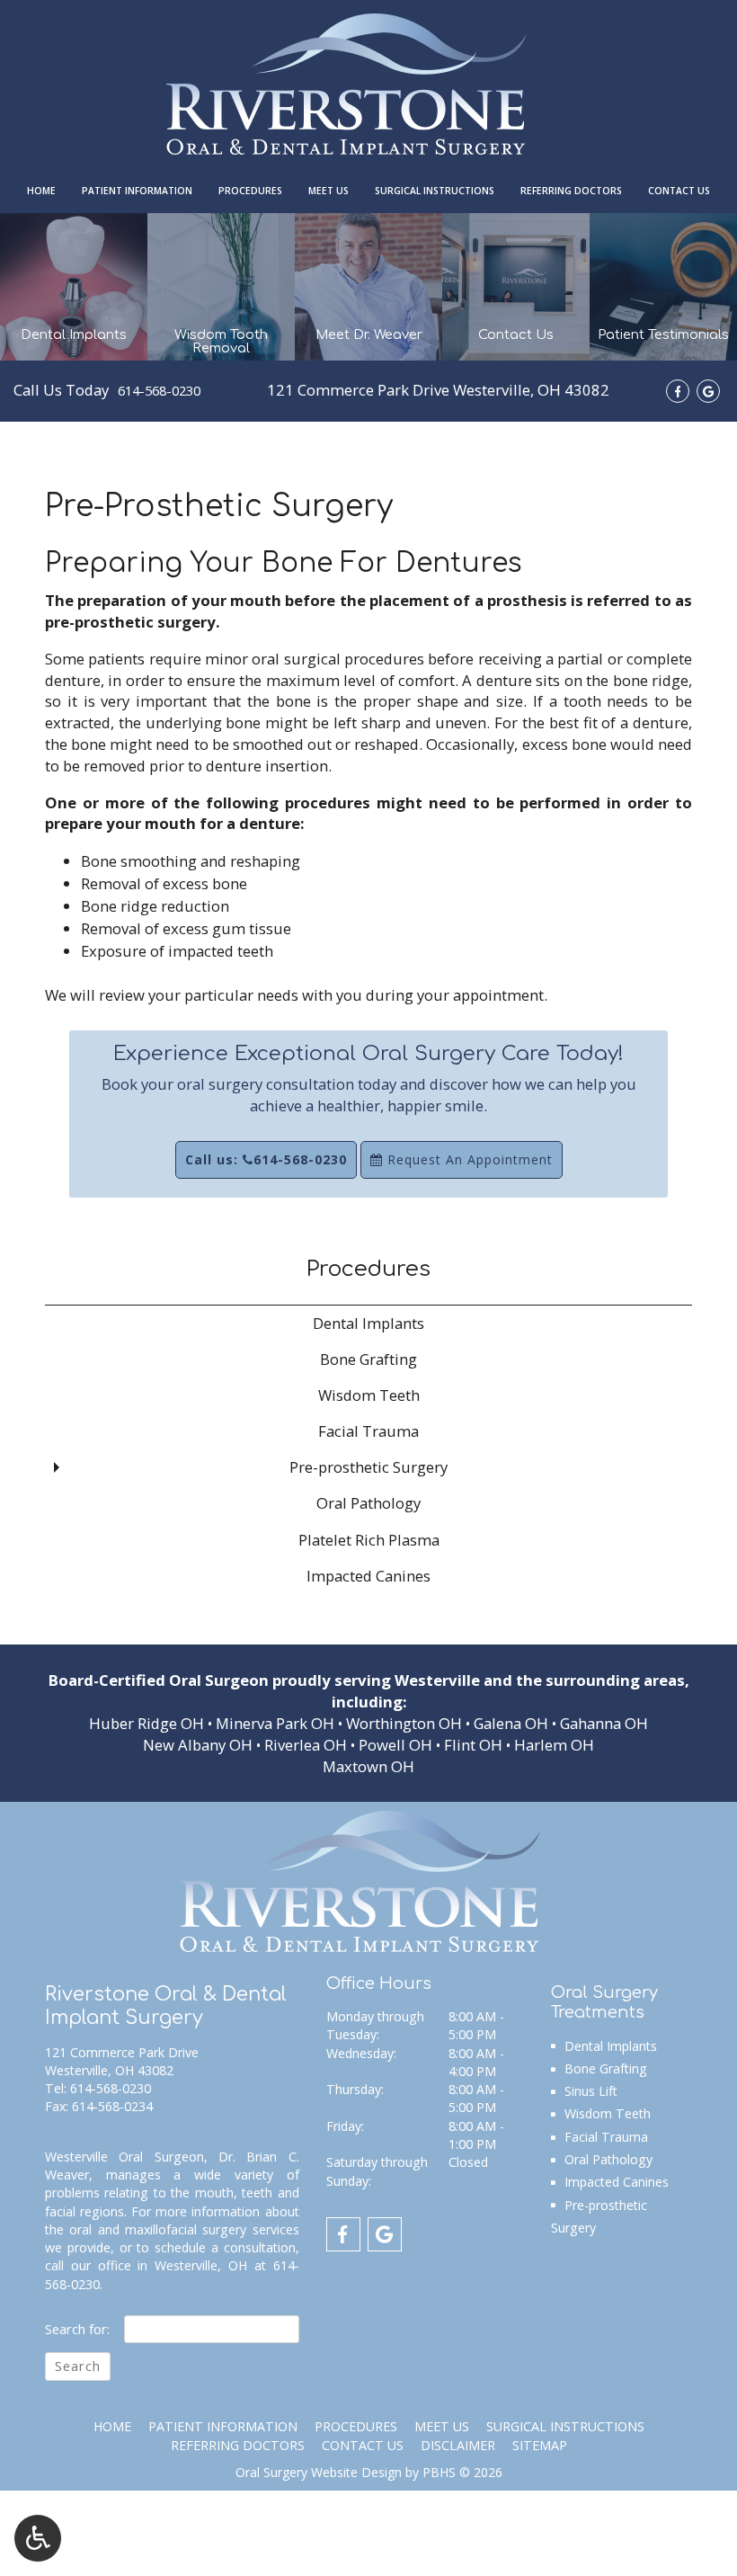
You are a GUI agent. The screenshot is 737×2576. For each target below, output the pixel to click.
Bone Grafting (368, 1359)
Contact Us (679, 191)
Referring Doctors (571, 191)
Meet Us (329, 191)
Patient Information (137, 191)
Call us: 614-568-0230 (266, 1159)
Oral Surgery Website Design (319, 2472)
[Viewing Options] (38, 2538)
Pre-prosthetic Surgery (368, 1467)
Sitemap (540, 2445)
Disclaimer (458, 2445)
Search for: (77, 2329)
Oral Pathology (368, 1503)
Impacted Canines (368, 1576)
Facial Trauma (368, 1431)
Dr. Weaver (172, 2554)
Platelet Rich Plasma (369, 1540)
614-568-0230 (159, 390)
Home (41, 191)
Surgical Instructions (435, 191)
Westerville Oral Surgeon (124, 2157)
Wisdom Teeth (369, 1395)
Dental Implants (368, 1323)
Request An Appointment (468, 1159)
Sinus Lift (591, 2091)
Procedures (250, 191)
